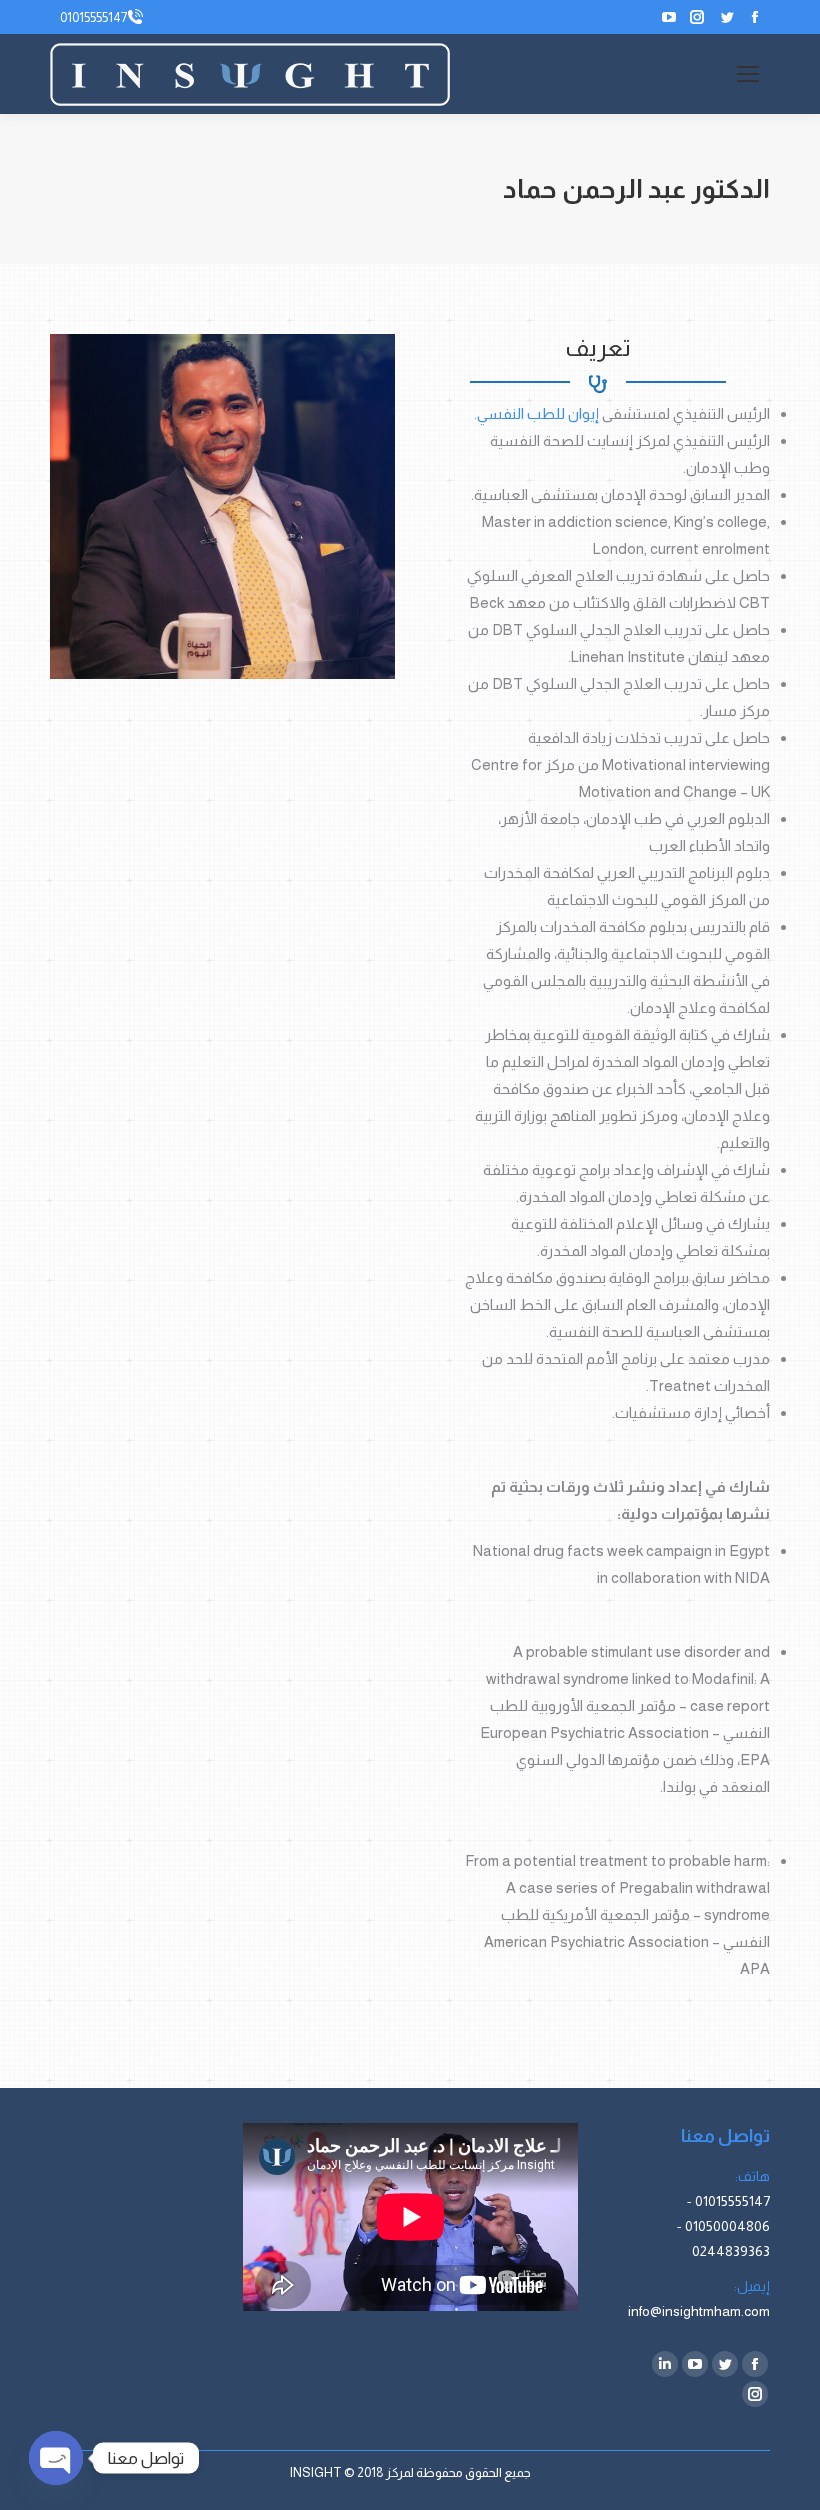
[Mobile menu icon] (748, 74)
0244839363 (731, 2251)
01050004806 (727, 2226)
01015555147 (93, 17)
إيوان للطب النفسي (538, 413)
